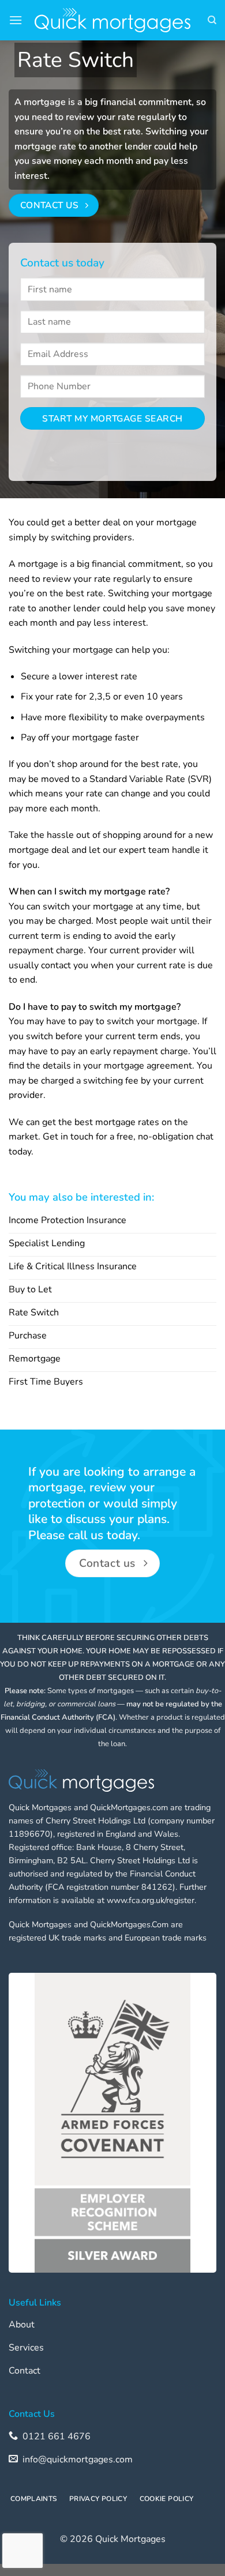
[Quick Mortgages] (112, 20)
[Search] (212, 20)
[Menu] (16, 20)
